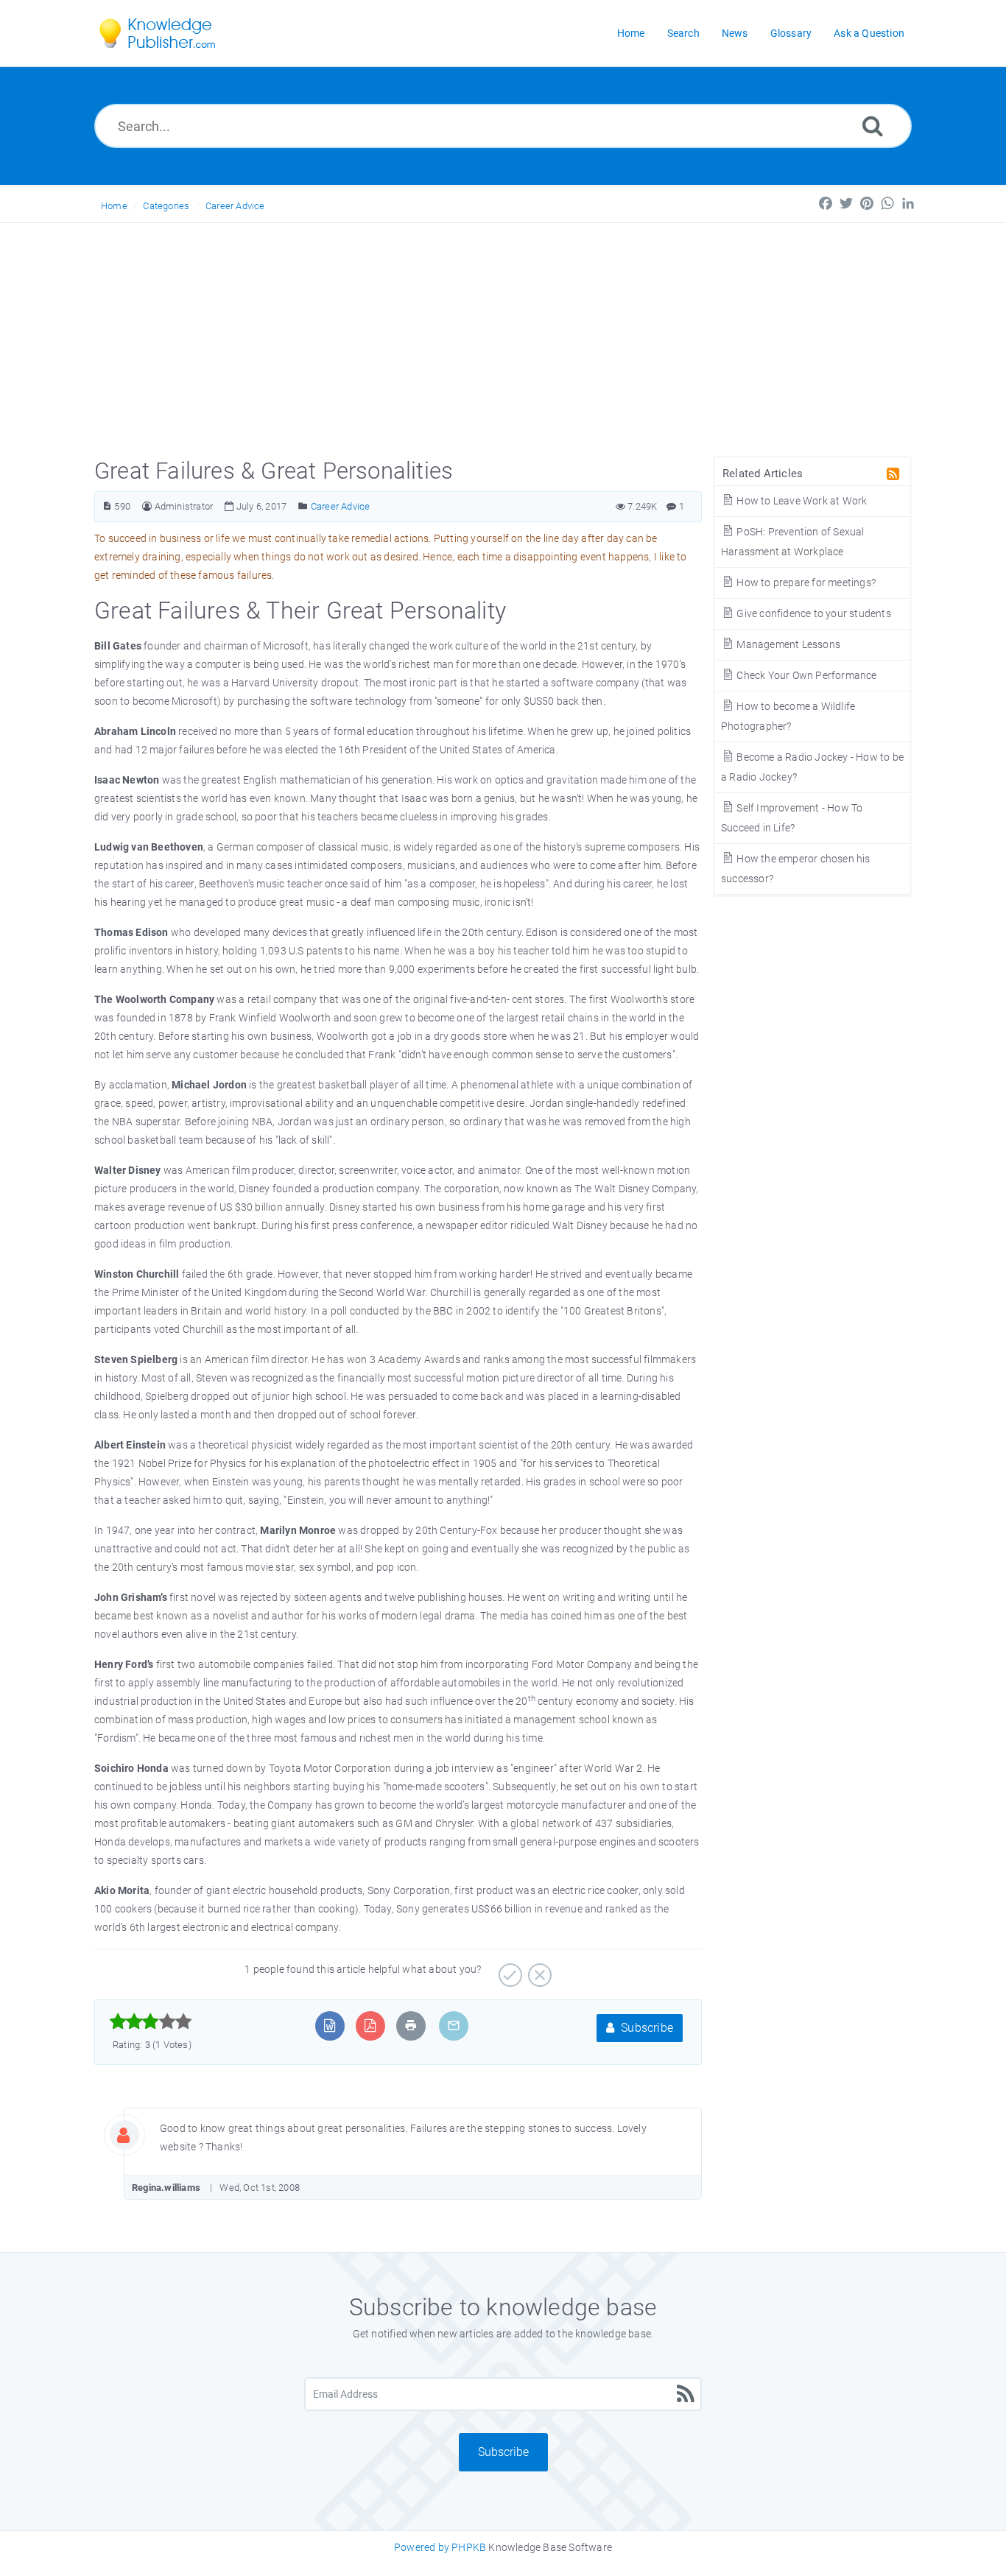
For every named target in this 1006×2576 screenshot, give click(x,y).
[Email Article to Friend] (454, 2026)
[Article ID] (107, 506)
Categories (166, 206)
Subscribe (646, 2028)
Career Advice (235, 206)
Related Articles (763, 474)
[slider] (151, 2021)
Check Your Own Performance (805, 675)
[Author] (147, 506)
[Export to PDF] (370, 2026)
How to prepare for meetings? (805, 583)
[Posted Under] (303, 506)
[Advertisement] (503, 334)
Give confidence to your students (813, 613)
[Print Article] (411, 2026)
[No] (538, 1970)
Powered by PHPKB (440, 2547)
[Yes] (509, 1970)
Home (114, 206)
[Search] (873, 126)
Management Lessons (787, 644)
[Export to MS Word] (330, 2026)
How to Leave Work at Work (801, 501)
